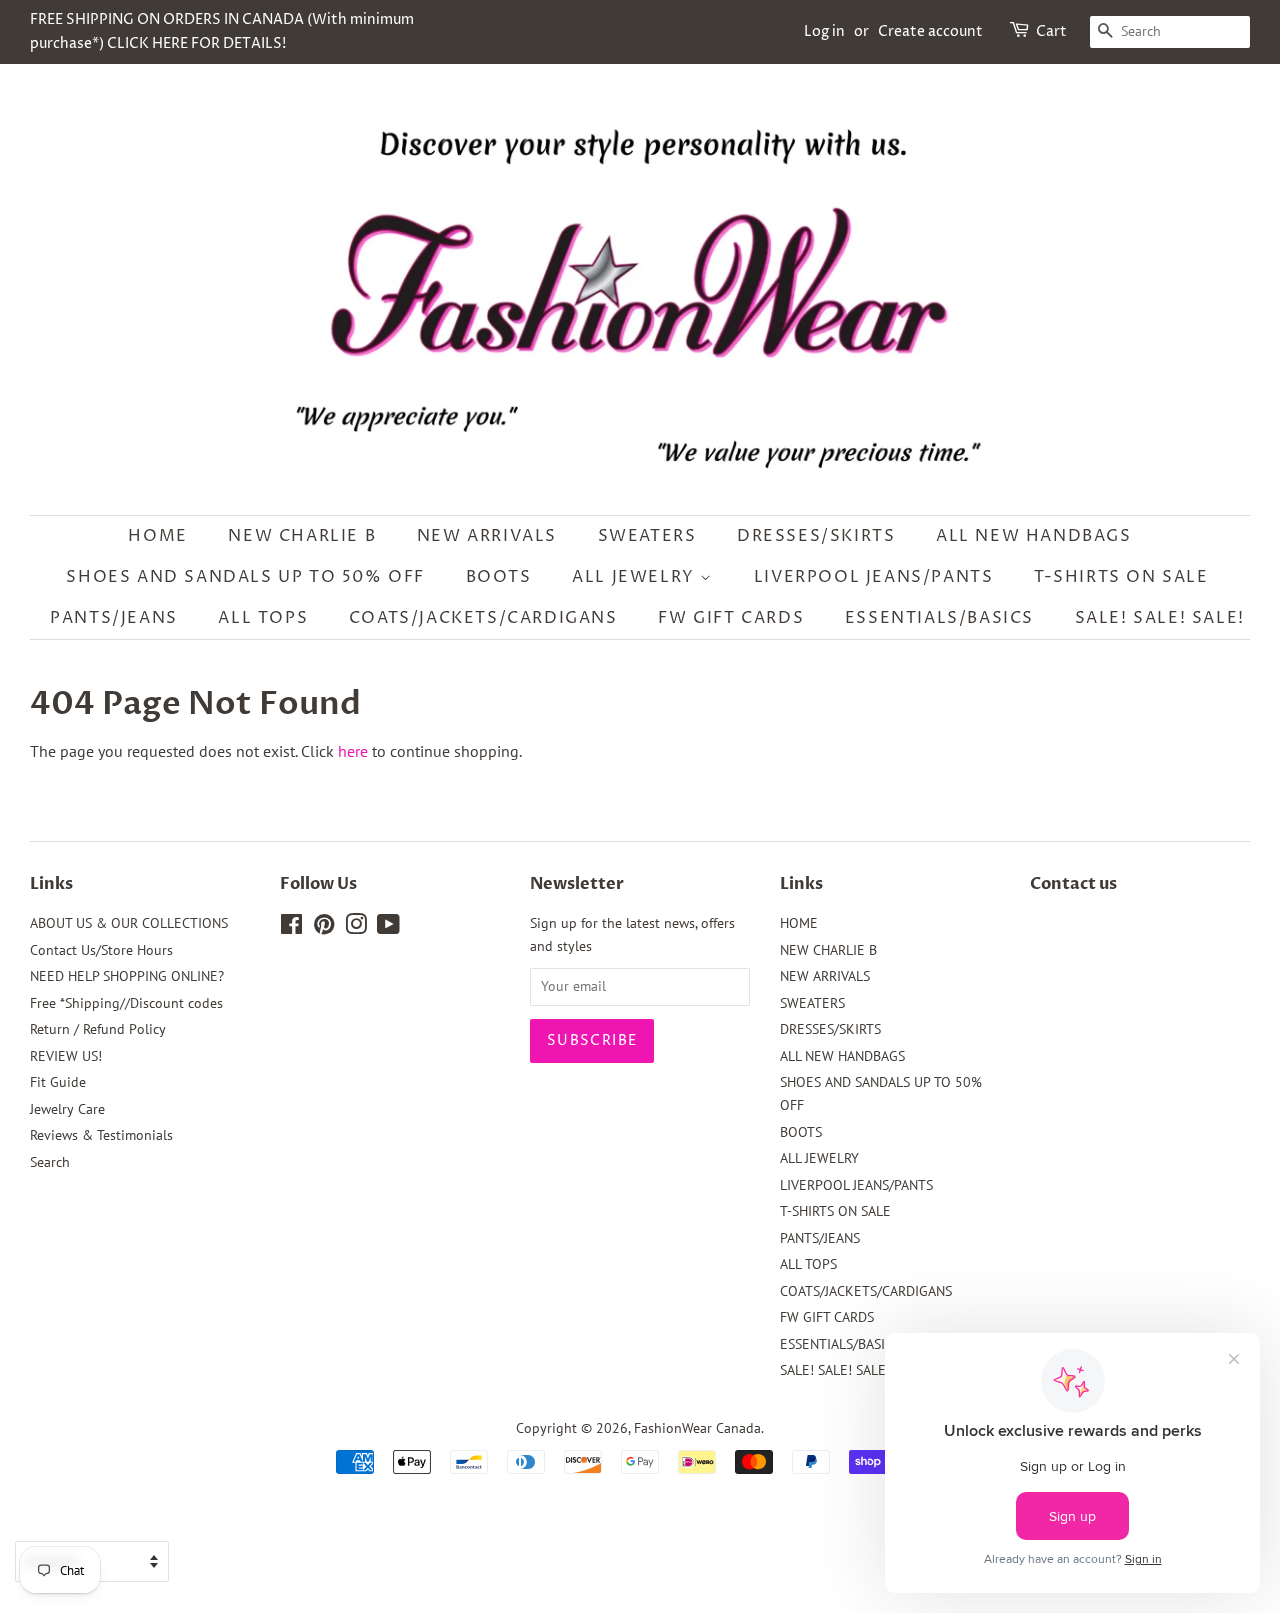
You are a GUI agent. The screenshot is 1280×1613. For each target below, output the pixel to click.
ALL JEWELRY (636, 577)
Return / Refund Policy (98, 1029)
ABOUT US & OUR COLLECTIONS (129, 923)
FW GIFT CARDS (731, 618)
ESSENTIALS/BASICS (939, 618)
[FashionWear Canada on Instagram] (356, 928)
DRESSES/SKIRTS (816, 536)
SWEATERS (647, 536)
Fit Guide (58, 1082)
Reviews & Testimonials (101, 1135)
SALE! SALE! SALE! (1160, 618)
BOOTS (499, 577)
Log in (824, 31)
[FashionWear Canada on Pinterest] (324, 928)
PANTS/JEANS (114, 618)
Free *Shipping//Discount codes (126, 1003)
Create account (930, 31)
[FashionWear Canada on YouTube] (388, 928)
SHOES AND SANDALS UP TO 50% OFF (245, 577)
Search (50, 1162)
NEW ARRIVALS (487, 536)
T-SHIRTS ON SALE (1121, 577)
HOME (157, 536)
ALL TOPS (263, 618)
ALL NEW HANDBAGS (1034, 536)
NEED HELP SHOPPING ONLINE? (127, 976)
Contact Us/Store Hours (101, 950)
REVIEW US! (66, 1056)
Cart (1051, 31)
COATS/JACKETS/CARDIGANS (483, 618)
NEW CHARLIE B (302, 536)
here (353, 751)
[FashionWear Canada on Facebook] (291, 928)
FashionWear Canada (697, 1428)
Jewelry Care (67, 1109)
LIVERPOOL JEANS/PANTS (874, 577)
